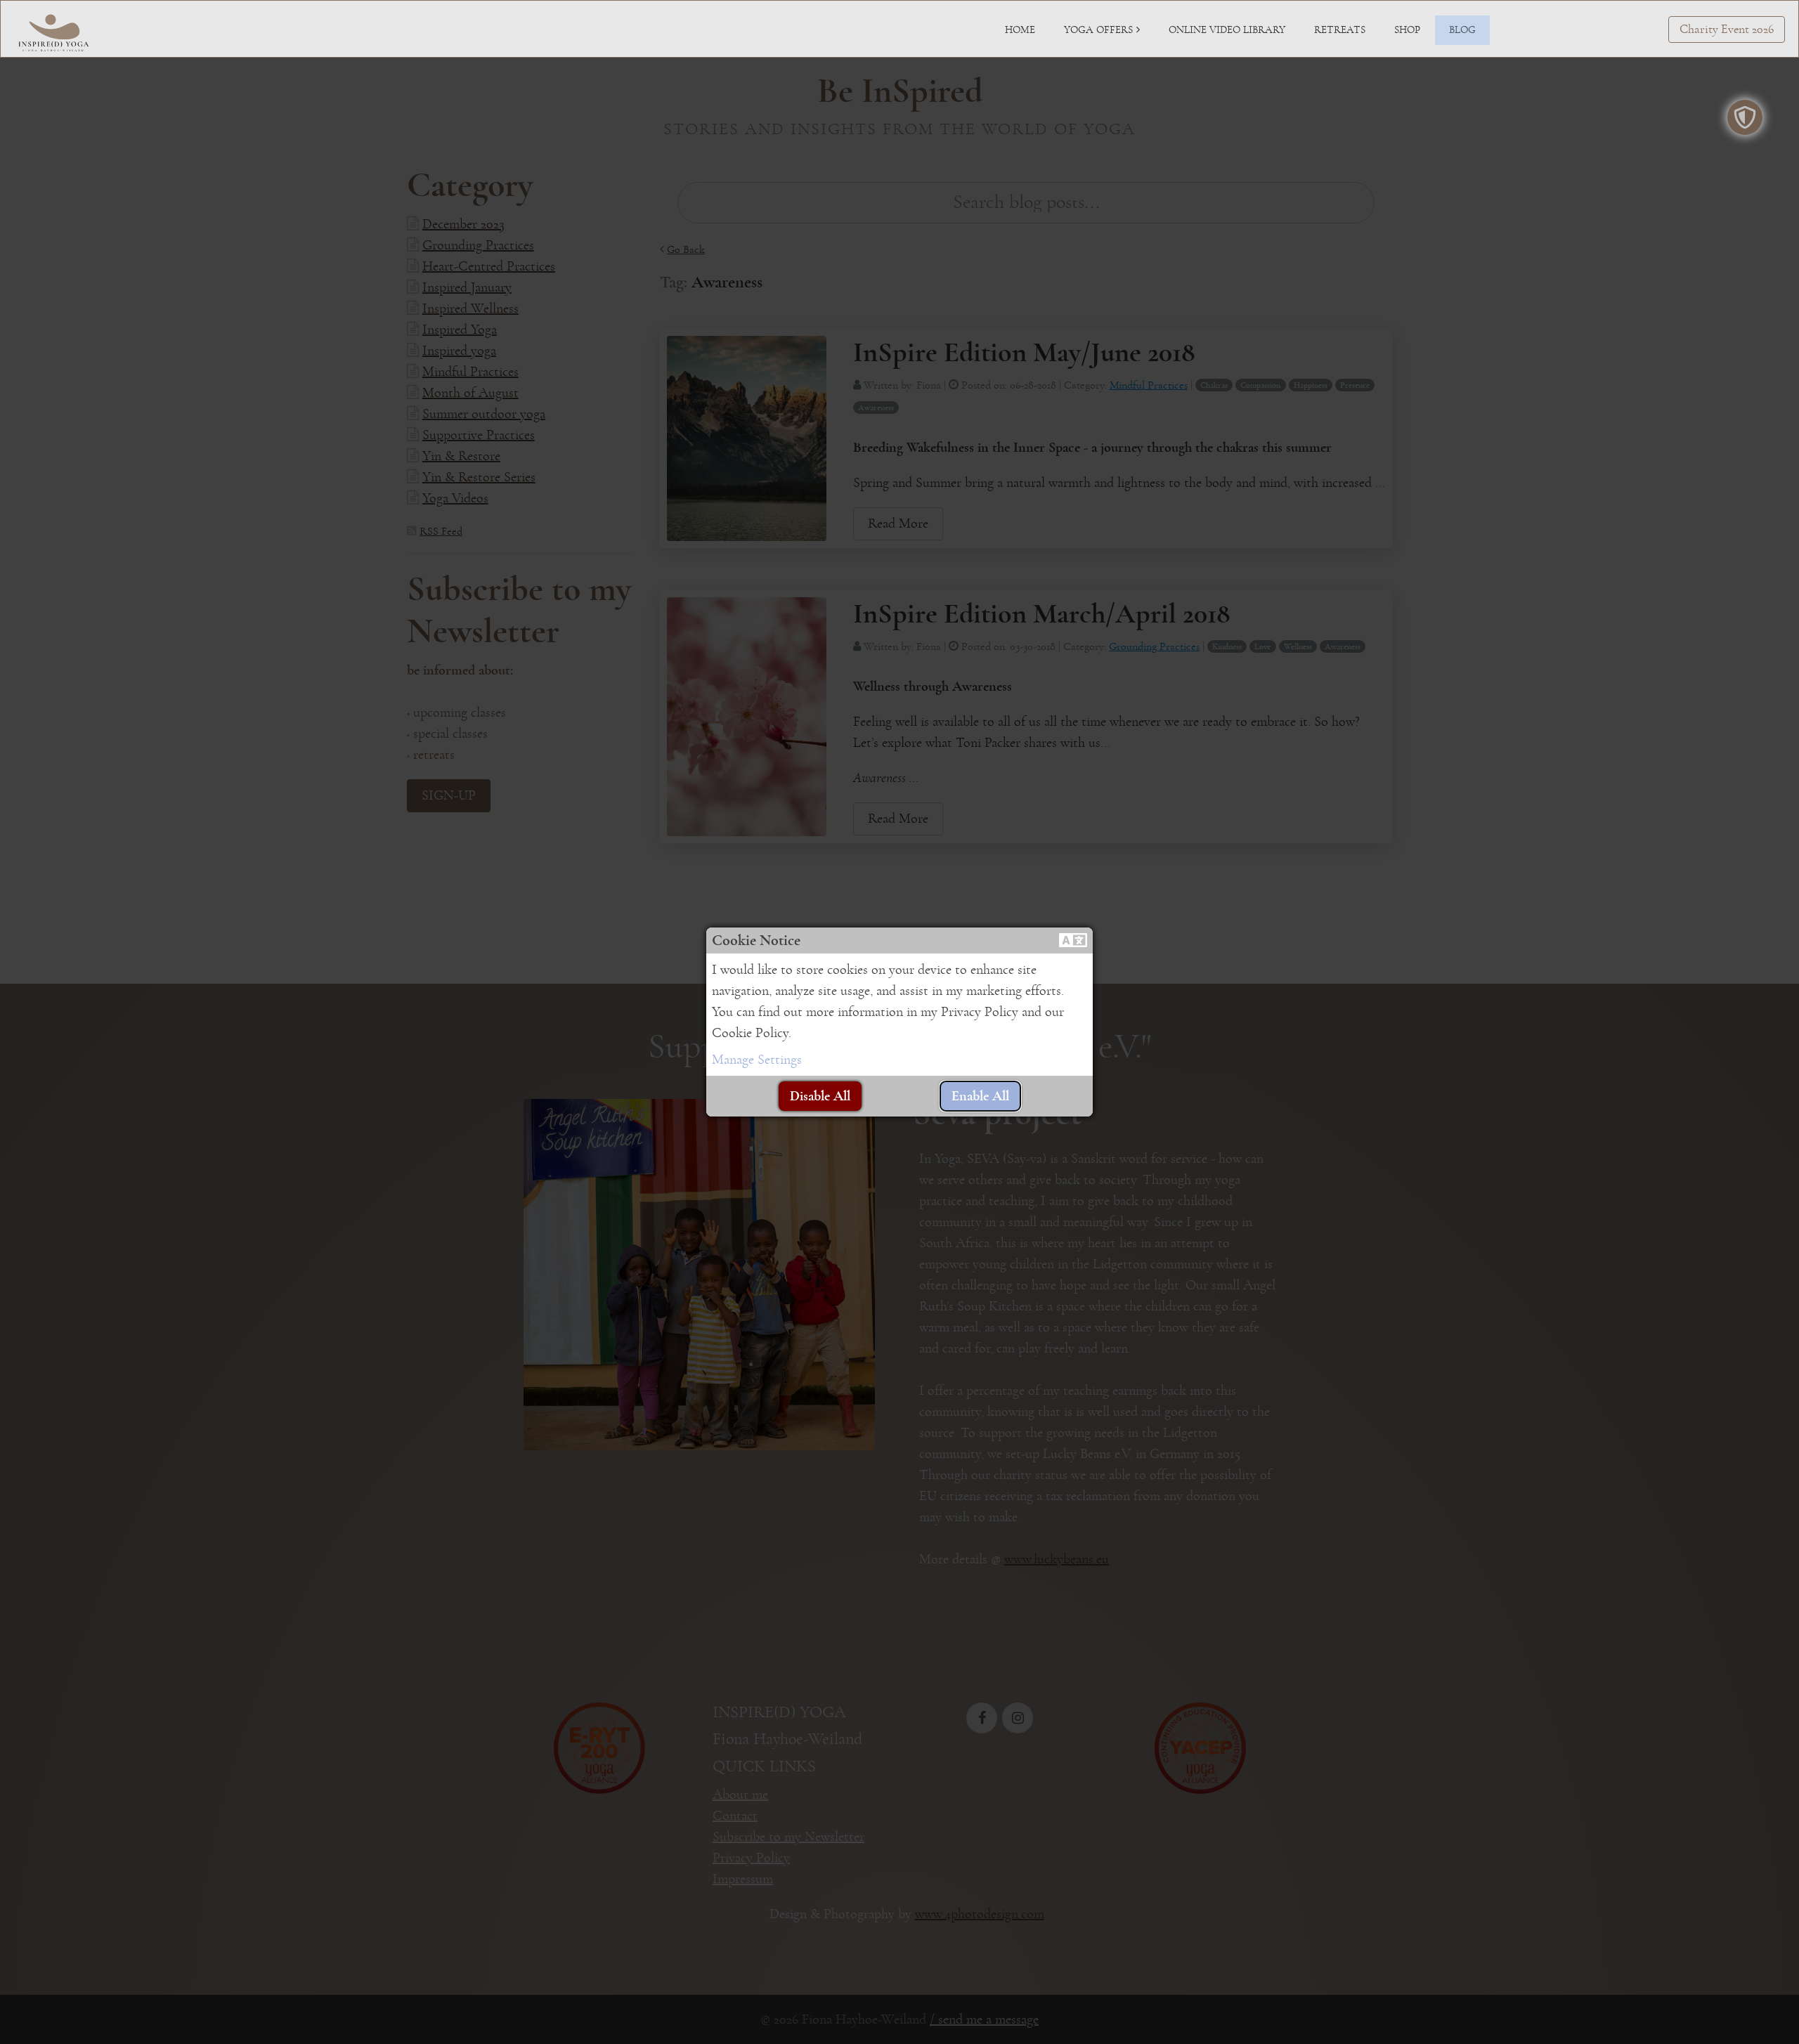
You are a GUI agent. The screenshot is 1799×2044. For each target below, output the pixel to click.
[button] (1073, 940)
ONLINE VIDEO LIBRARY (1227, 30)
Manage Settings (757, 1060)
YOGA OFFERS (1098, 30)
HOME (1020, 30)
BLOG (1462, 30)
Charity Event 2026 (1727, 30)
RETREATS (1340, 30)
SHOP (1407, 30)
